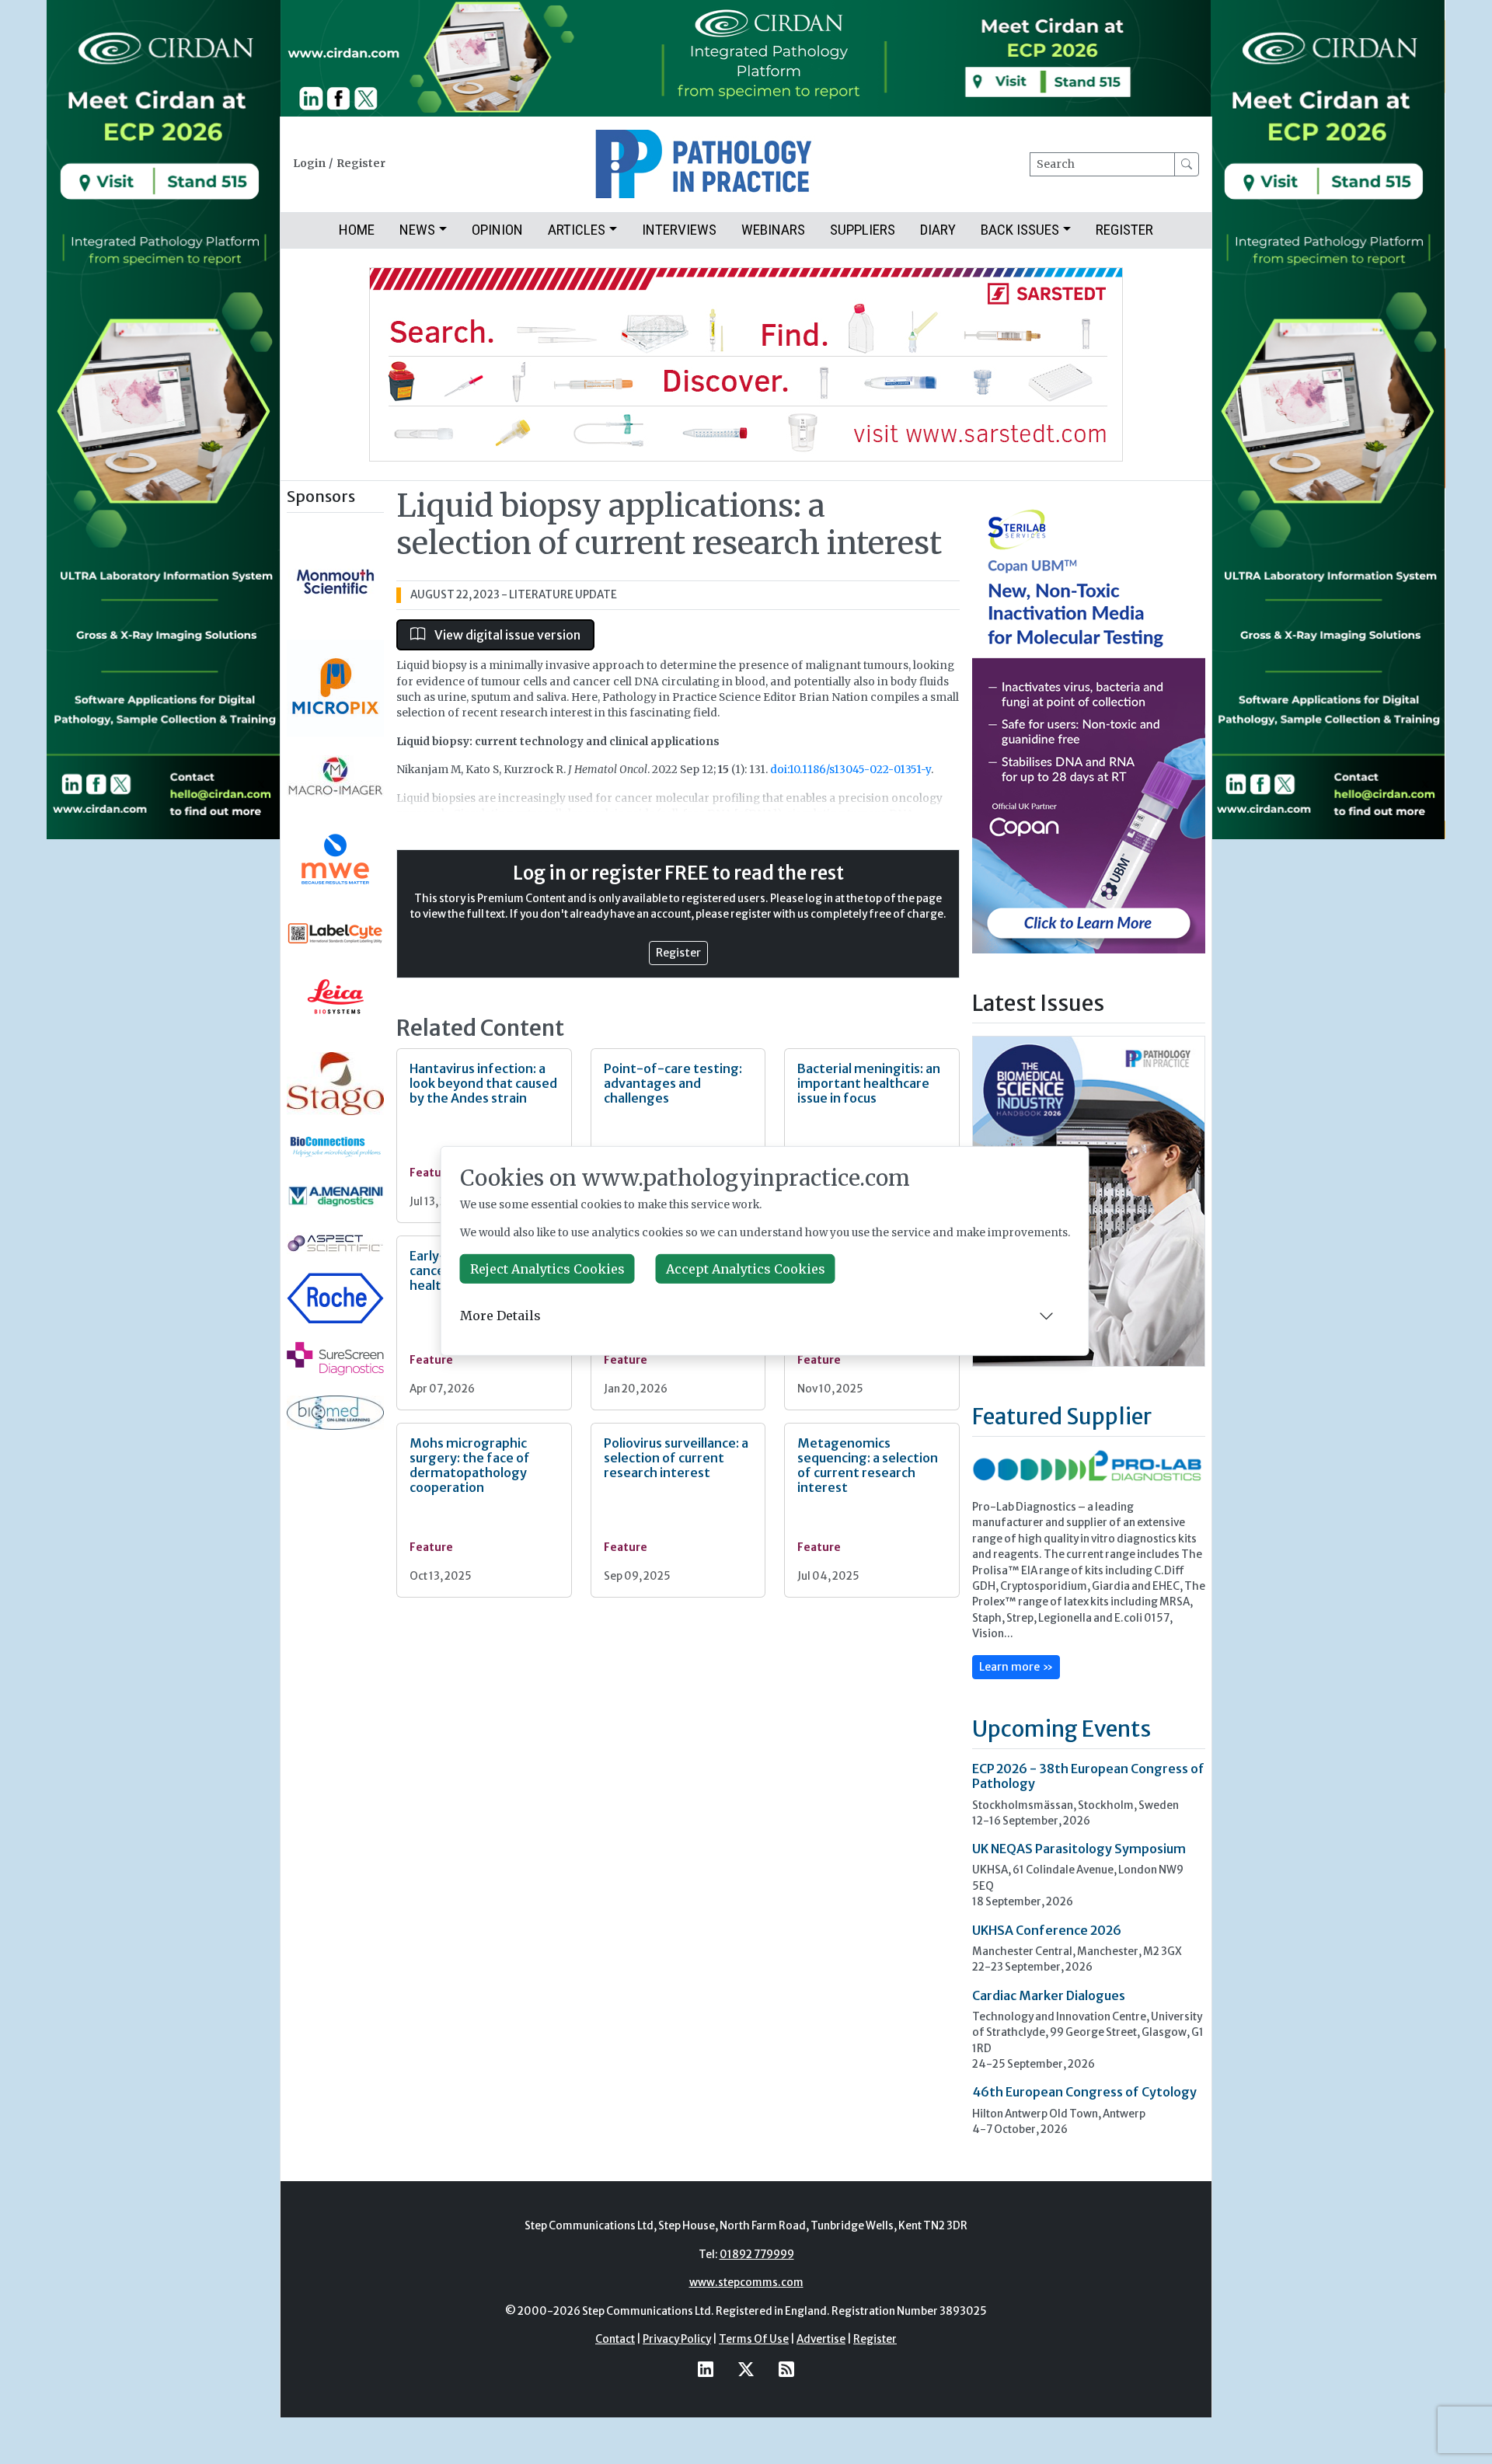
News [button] (417, 230)
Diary (938, 230)
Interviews (679, 230)
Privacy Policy (677, 2339)
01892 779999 (757, 2255)
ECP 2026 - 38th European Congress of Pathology (1088, 1776)
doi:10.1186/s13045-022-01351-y (851, 770)
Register (361, 164)
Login (309, 164)
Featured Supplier (1062, 1417)
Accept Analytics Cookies (746, 1269)
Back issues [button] (1020, 230)
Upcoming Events (1061, 1729)
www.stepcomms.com (746, 2283)
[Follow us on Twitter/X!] (746, 2369)
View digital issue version (506, 635)
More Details (500, 1316)
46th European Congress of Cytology (1084, 2092)
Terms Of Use (754, 2339)
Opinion (497, 230)
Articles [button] (577, 230)
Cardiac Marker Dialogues (1049, 1995)
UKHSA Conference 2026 (1047, 1930)
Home (357, 230)
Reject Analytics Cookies (547, 1269)
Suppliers (863, 230)
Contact (615, 2339)
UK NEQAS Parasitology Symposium (1079, 1849)
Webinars (773, 230)
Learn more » (1016, 1667)
